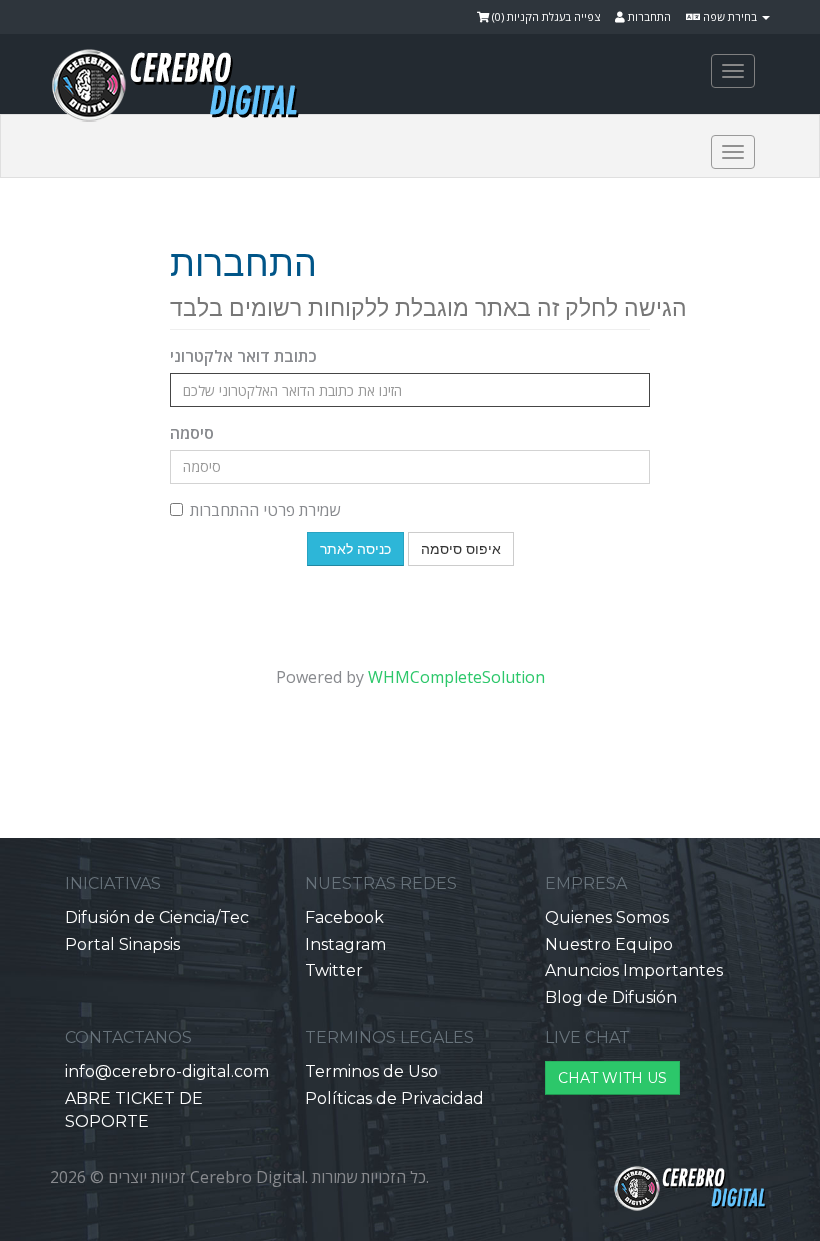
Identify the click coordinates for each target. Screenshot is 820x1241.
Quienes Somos (607, 917)
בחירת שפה (730, 16)
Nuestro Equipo (609, 944)
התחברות (648, 16)
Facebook (344, 917)
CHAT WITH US (612, 1078)
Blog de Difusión (611, 997)
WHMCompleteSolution (456, 677)
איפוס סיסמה (461, 549)
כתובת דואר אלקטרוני (243, 356)
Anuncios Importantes (634, 970)
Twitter (334, 970)
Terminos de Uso (371, 1071)
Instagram (345, 944)
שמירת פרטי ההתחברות (265, 510)
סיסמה (192, 433)
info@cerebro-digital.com (167, 1071)
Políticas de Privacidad (394, 1098)
